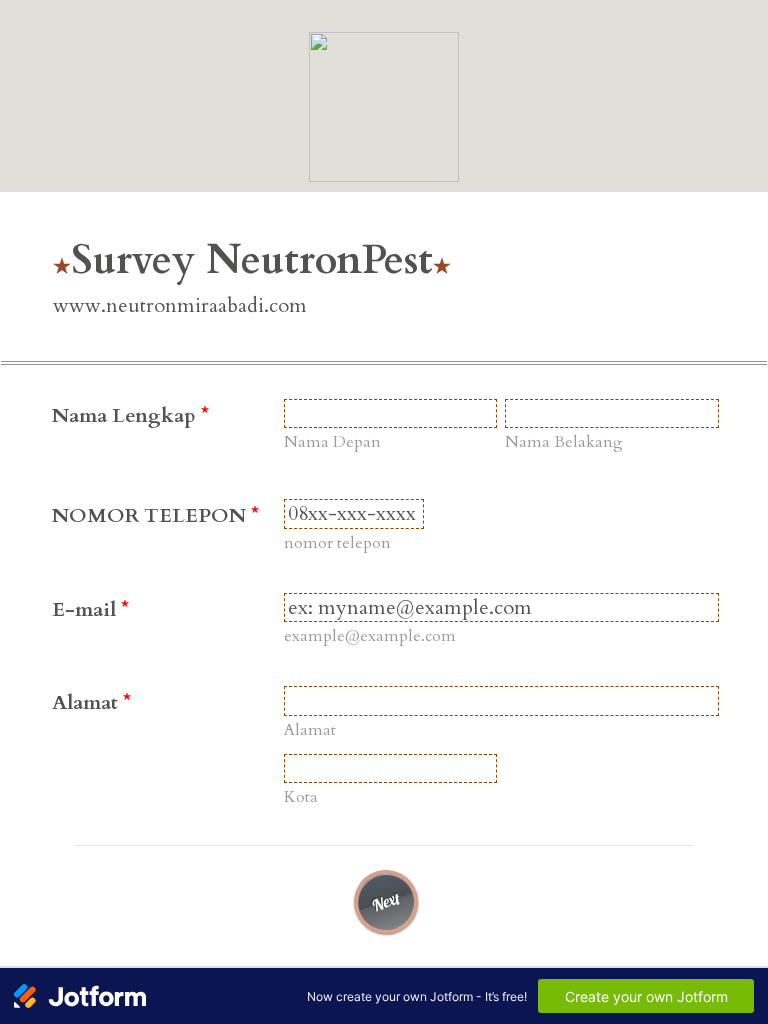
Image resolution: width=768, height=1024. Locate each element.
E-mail (90, 609)
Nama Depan (332, 442)
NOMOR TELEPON (155, 515)
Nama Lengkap (130, 415)
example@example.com (370, 636)
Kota (301, 797)
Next (386, 901)
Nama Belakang (564, 442)
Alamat (91, 702)
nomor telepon (337, 543)
